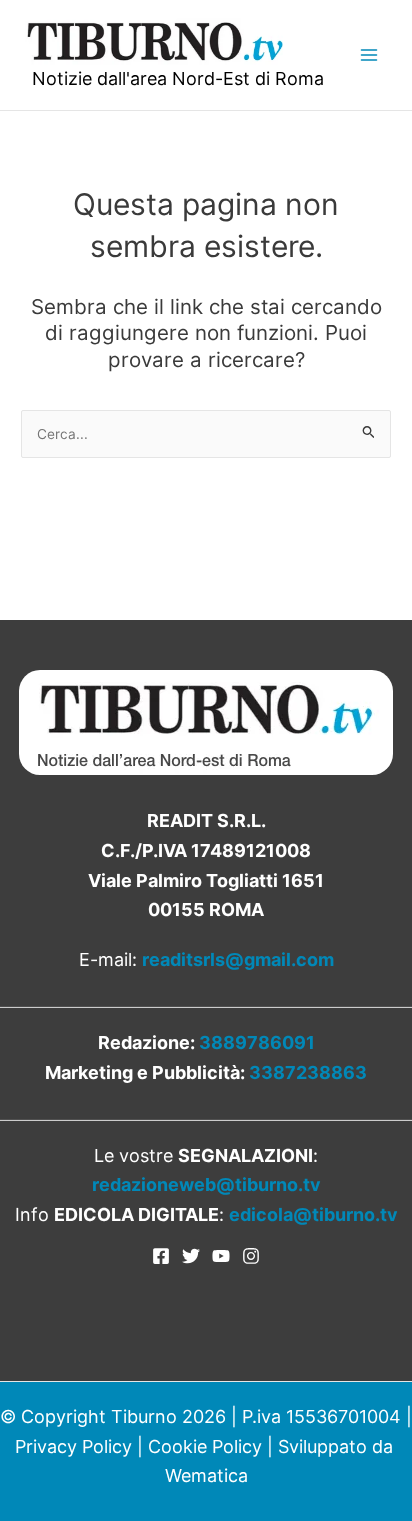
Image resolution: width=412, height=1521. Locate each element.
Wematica (206, 1475)
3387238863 (308, 1072)
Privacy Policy (73, 1446)
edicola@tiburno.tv (313, 1214)
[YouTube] (221, 1256)
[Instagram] (251, 1256)
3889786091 (257, 1042)
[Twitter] (191, 1256)
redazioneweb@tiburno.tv (206, 1184)
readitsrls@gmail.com (238, 959)
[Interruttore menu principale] (368, 54)
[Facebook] (161, 1256)
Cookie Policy (205, 1446)
